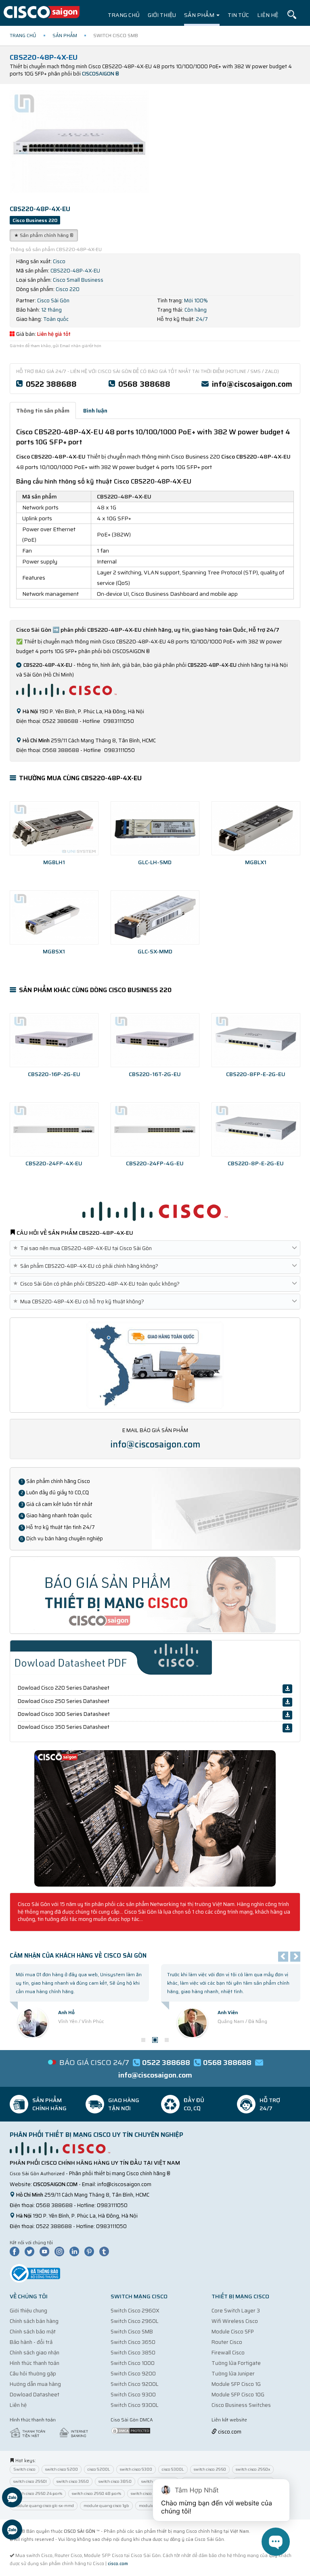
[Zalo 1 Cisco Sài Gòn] (12, 2499)
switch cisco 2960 (210, 2469)
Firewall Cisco (228, 2353)
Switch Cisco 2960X (135, 2311)
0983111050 (112, 2205)
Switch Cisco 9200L (135, 2384)
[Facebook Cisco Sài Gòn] (17, 2251)
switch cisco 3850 (115, 2481)
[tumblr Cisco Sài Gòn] (106, 2251)
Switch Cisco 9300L (135, 2405)
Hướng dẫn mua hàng (35, 2384)
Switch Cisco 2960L (135, 2321)
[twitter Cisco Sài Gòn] (31, 2251)
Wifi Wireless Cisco (235, 2321)
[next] (295, 1957)
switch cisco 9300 (136, 2469)
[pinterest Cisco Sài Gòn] (91, 2251)
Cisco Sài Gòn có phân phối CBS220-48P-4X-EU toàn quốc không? (98, 1284)
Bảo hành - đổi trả (31, 2342)
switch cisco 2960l (30, 2481)
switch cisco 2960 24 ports (38, 2493)
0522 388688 (51, 384)
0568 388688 (144, 384)
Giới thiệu (162, 15)
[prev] (283, 1957)
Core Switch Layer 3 (236, 2311)
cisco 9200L (99, 2469)
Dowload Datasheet (35, 2395)
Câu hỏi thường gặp (33, 2374)
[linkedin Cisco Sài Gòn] (76, 2251)
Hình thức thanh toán (35, 2363)
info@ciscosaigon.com (252, 384)
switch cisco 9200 (62, 2469)
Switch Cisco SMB (132, 2332)
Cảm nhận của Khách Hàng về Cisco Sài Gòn (78, 1956)
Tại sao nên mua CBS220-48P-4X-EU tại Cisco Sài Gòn (84, 1248)
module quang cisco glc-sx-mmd (44, 2506)
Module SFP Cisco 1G (236, 2384)
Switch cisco (24, 2469)
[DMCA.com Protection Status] (131, 2430)
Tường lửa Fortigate (236, 2363)
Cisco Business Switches (241, 2405)
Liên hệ (268, 15)
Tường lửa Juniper (233, 2374)
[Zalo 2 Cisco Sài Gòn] (12, 2531)
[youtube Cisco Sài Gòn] (46, 2251)
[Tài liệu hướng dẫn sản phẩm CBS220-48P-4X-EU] (155, 1818)
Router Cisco (227, 2342)
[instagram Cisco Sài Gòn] (61, 2251)
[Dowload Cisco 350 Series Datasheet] (287, 1728)
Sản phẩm (200, 15)
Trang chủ (124, 15)
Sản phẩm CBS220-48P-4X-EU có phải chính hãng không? (87, 1266)
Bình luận (95, 410)
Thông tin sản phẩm (43, 410)
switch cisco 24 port (149, 2493)
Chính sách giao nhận (35, 2353)
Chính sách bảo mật (33, 2332)
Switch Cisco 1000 (133, 2363)
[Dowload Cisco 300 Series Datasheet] (287, 1715)
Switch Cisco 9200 (133, 2374)
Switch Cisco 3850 (133, 2353)
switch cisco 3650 (73, 2481)
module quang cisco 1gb (106, 2506)
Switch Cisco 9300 (133, 2395)
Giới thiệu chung (28, 2311)
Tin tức (238, 15)
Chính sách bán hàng (34, 2321)
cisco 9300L (173, 2469)
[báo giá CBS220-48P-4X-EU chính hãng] (155, 1595)
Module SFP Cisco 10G (238, 2395)
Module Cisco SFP (233, 2332)
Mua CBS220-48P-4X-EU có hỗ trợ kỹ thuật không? (80, 1302)
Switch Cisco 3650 (133, 2342)
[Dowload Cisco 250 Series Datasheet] (287, 1702)
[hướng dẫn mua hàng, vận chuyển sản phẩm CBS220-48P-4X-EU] (155, 1364)
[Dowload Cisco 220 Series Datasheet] (287, 1689)
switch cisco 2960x (253, 2469)
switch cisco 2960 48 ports (96, 2493)
